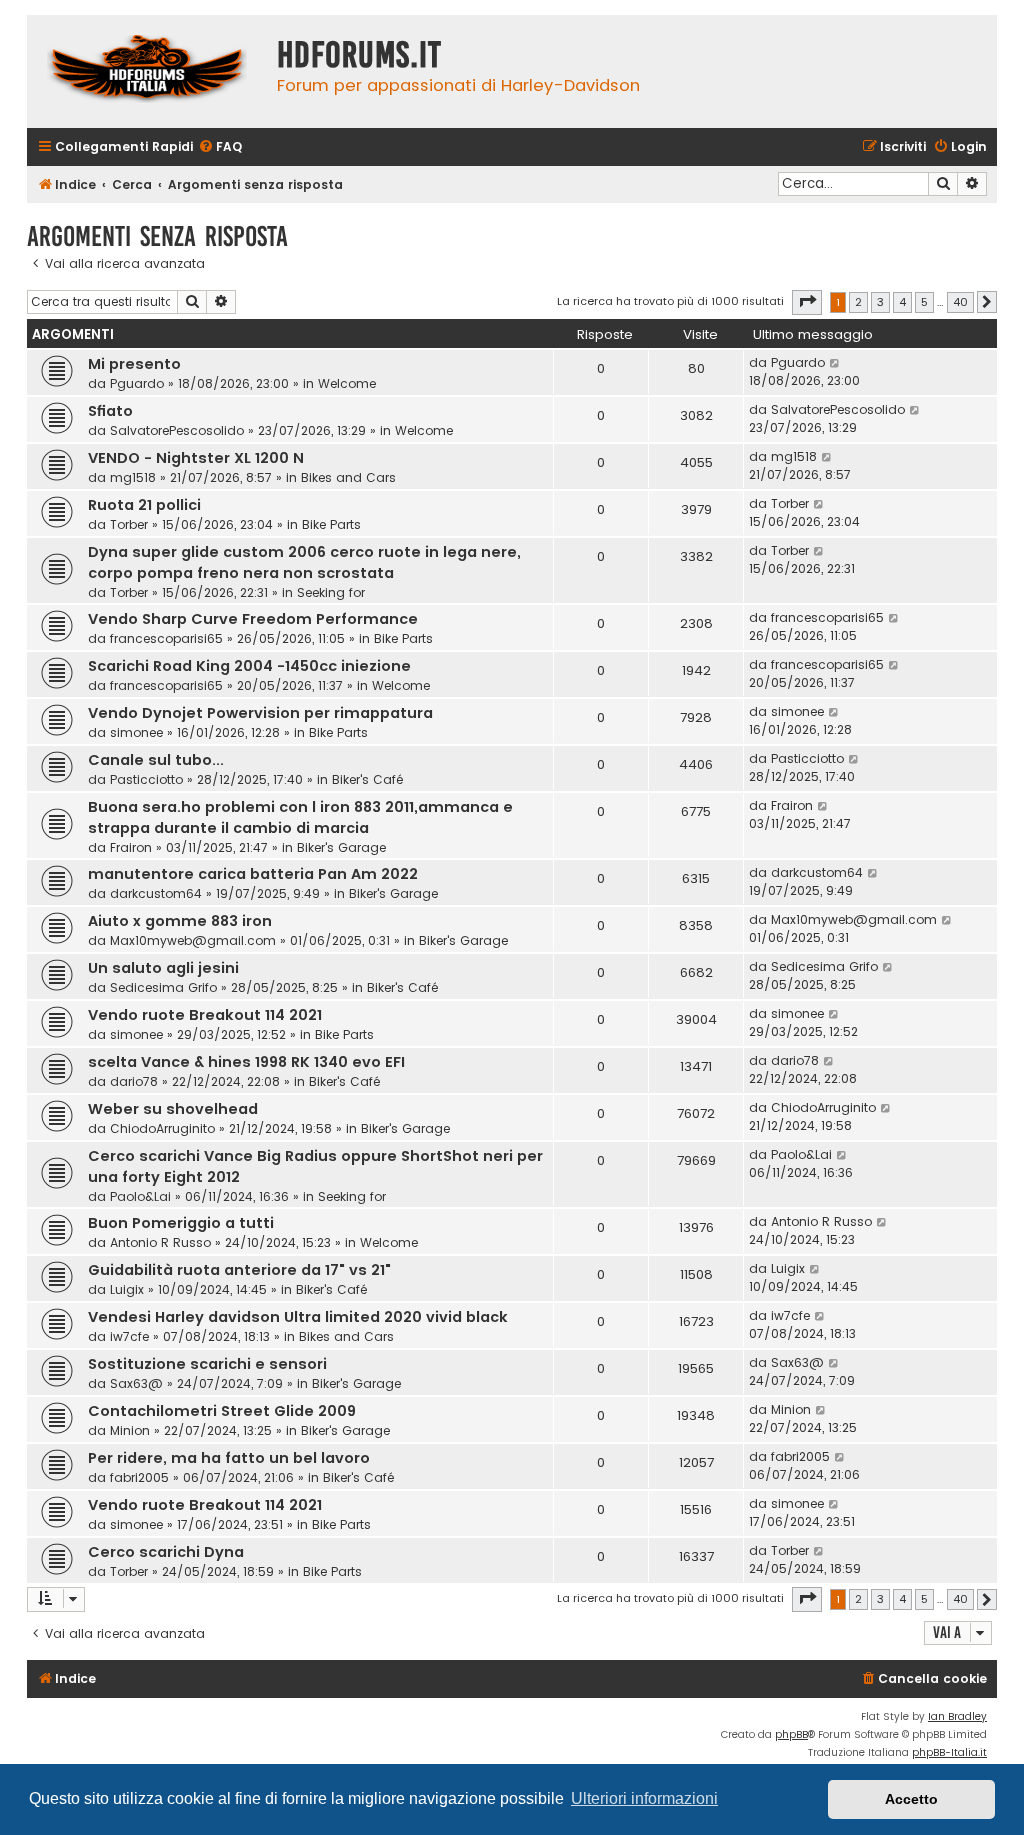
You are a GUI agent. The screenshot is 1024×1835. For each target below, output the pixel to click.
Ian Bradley (957, 1716)
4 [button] (902, 302)
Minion (130, 1430)
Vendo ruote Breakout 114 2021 (205, 1015)
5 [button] (924, 302)
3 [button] (880, 302)
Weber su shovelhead (173, 1109)
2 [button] (858, 302)
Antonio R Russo (160, 1242)
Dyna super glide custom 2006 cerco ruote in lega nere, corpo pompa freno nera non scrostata (304, 562)
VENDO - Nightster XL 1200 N (196, 458)
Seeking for (331, 592)
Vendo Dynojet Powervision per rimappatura (260, 713)
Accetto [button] (911, 1799)
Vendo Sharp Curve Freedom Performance (253, 619)
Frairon (131, 847)
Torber (129, 524)
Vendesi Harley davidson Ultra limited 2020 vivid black (298, 1317)
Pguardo (137, 383)
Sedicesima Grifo (163, 987)
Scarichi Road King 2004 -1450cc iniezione (249, 666)
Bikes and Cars (348, 477)
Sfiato (110, 411)
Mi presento (134, 364)
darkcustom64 (156, 893)
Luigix (127, 1289)
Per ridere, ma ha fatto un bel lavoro (229, 1458)
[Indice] (147, 71)
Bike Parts (331, 524)
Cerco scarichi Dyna (166, 1552)
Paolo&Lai (140, 1196)
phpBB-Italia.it (949, 1752)
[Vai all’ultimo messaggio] (835, 363)
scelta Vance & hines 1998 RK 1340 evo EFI (246, 1062)
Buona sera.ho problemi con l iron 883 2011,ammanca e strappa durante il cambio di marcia (300, 817)
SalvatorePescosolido (177, 430)
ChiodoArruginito (162, 1128)
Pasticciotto (146, 779)
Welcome (347, 383)
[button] (807, 302)
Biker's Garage (341, 847)
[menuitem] (220, 147)
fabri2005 (139, 1477)
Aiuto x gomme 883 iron (180, 921)
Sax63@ (136, 1383)
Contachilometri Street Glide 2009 (222, 1411)
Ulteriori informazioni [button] (644, 1798)
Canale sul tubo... (156, 760)
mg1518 (133, 477)
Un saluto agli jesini (163, 968)
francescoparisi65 (166, 638)
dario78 (134, 1081)
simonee (136, 732)
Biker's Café (367, 779)
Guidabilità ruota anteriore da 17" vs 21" (239, 1270)
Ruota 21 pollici (144, 505)
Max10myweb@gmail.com (193, 940)
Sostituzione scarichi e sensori (207, 1364)
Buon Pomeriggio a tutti (181, 1223)
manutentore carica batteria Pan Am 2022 (253, 874)
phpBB (791, 1734)
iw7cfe (129, 1336)
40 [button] (960, 302)
